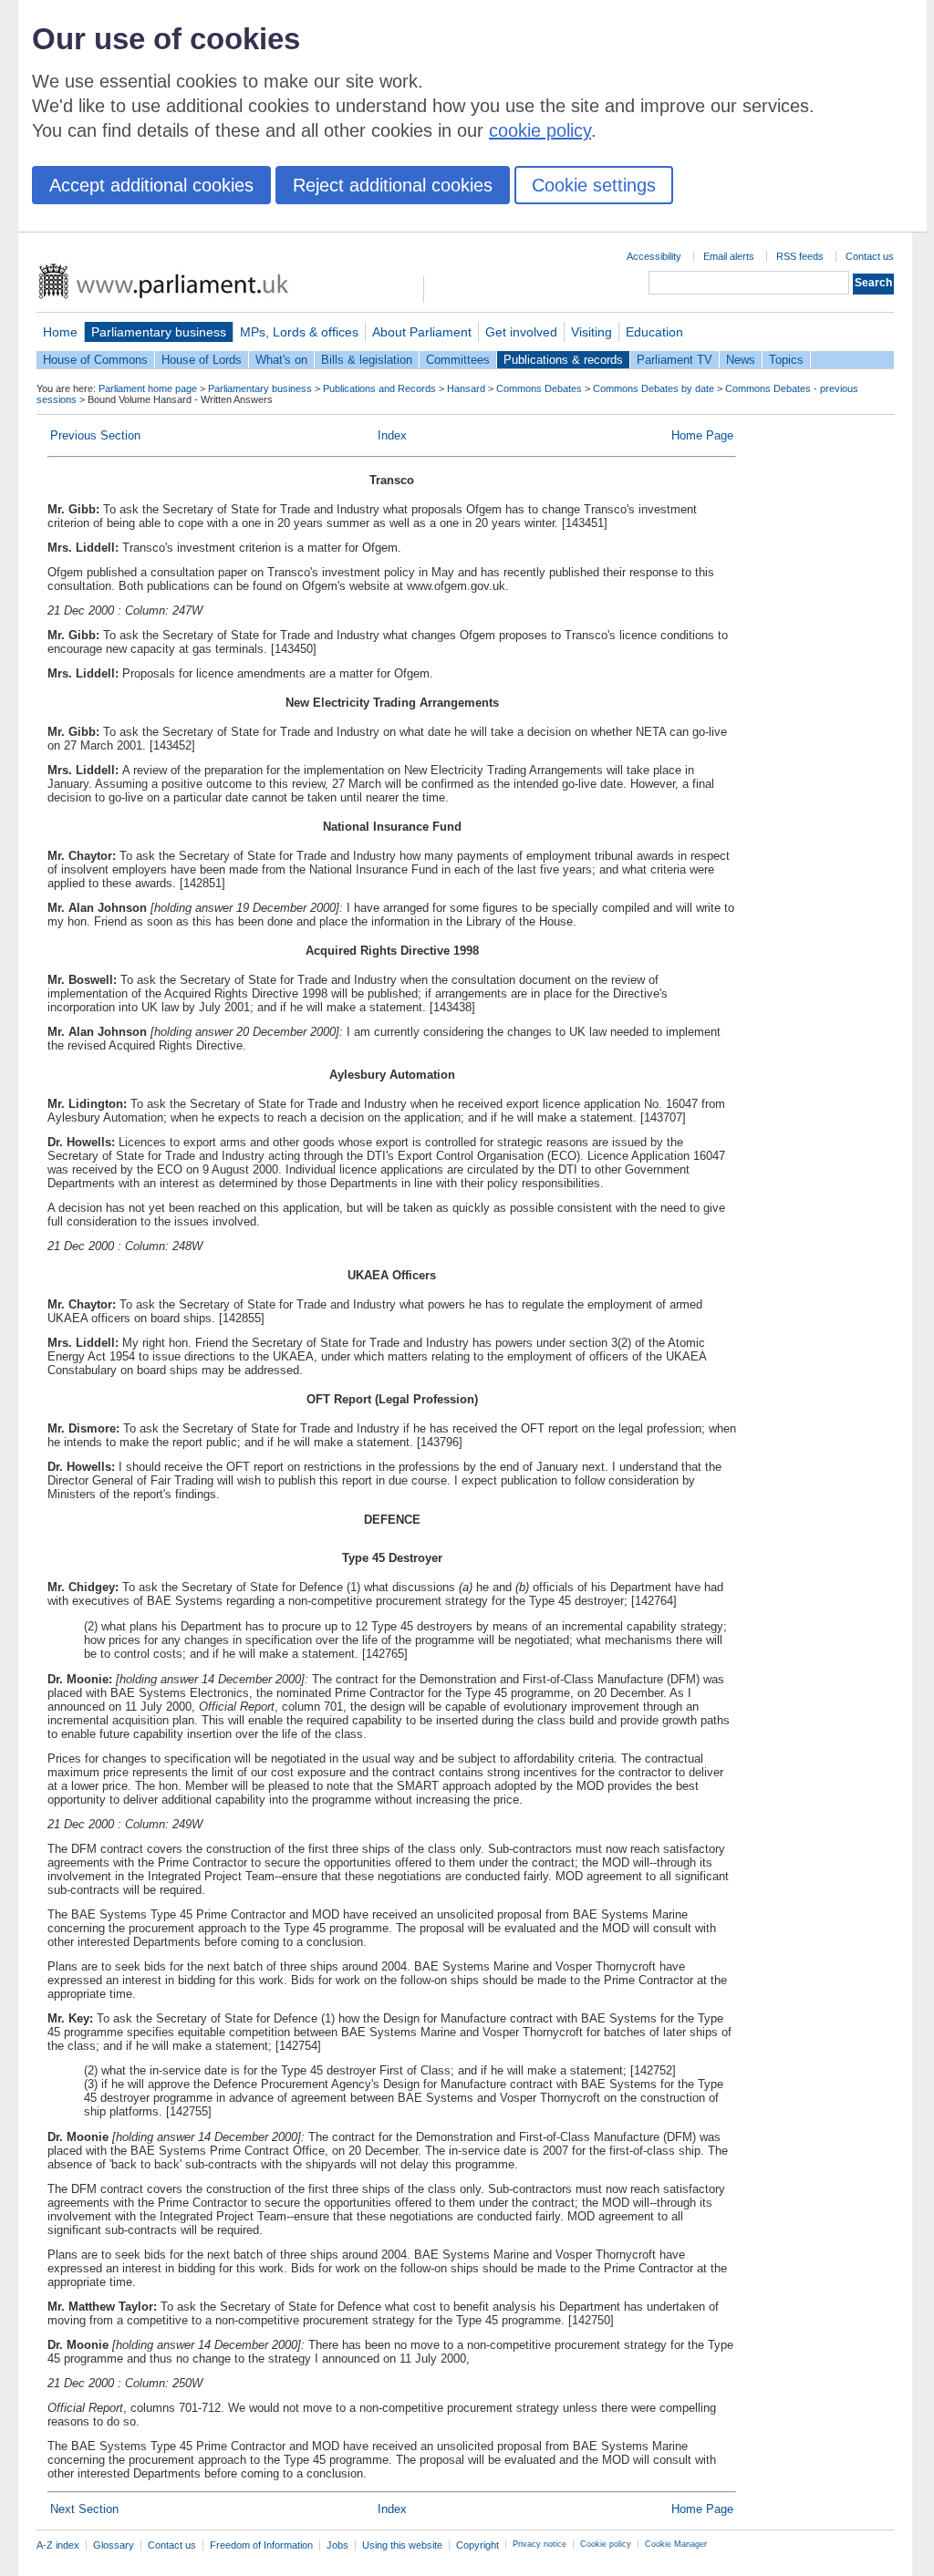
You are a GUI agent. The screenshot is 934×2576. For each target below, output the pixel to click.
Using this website (402, 2545)
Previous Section (95, 435)
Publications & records (563, 360)
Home (60, 332)
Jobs (337, 2545)
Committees (458, 360)
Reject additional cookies (393, 185)
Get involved (521, 332)
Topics (786, 360)
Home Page (702, 435)
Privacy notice (540, 2544)
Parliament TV (675, 360)
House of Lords (202, 360)
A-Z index (58, 2545)
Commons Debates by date (654, 388)
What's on (281, 360)
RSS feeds (800, 256)
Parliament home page (148, 388)
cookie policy (540, 130)
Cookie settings (594, 185)
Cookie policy (606, 2544)
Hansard (466, 388)
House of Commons (95, 360)
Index (392, 435)
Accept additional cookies (151, 185)
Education (654, 332)
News (741, 360)
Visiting (592, 332)
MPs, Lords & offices (299, 332)
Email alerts (729, 256)
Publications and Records (379, 388)
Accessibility (654, 256)
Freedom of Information (261, 2545)
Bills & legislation (367, 360)
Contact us (870, 256)
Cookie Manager (676, 2544)
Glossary (114, 2545)
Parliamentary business (159, 332)
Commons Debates (539, 388)
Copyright (477, 2545)
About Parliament (422, 332)
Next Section (84, 2509)
